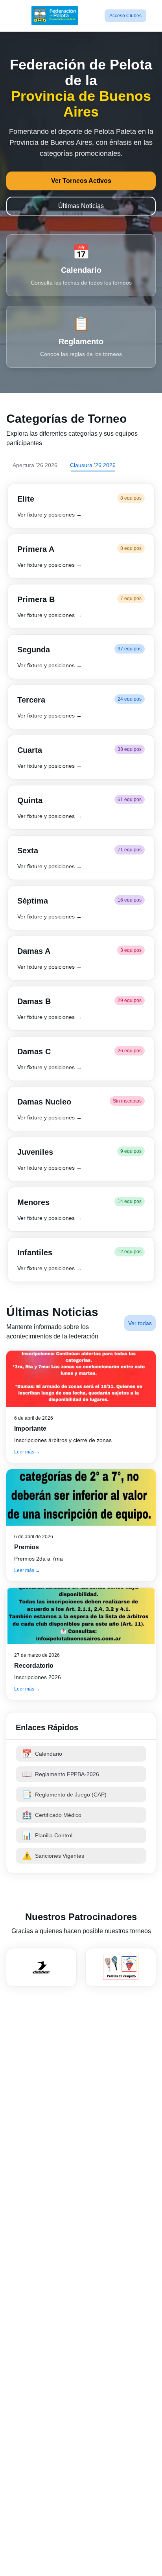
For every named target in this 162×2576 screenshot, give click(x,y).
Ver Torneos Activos (81, 181)
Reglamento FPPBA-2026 (61, 1774)
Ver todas (140, 1323)
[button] (81, 506)
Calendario (42, 1754)
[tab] (35, 465)
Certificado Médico (52, 1815)
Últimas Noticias (81, 206)
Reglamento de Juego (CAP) (64, 1795)
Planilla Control (47, 1835)
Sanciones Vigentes (53, 1856)
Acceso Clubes (125, 16)
